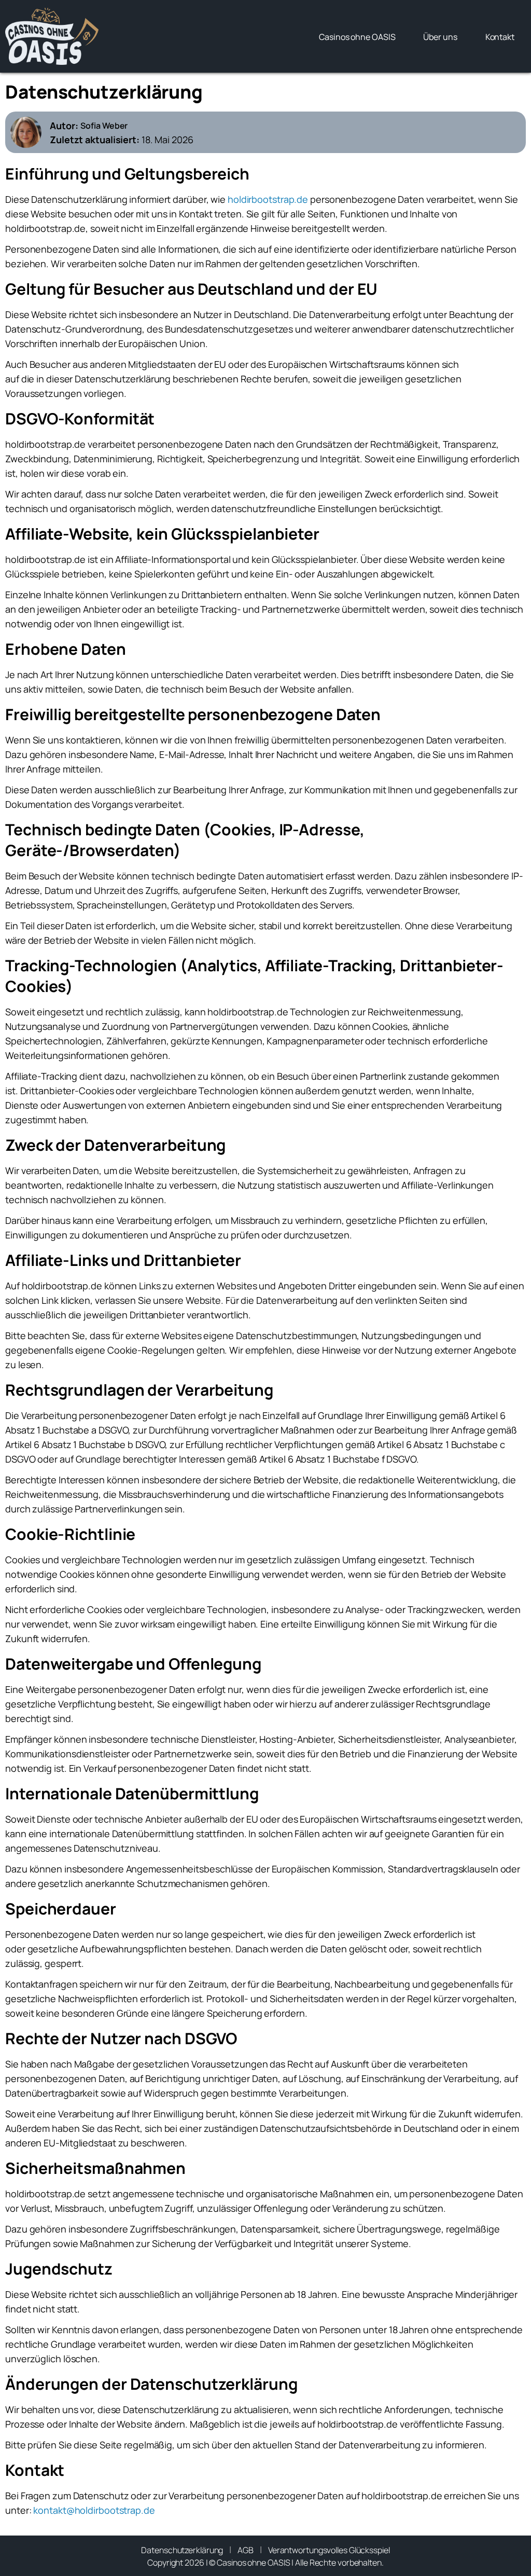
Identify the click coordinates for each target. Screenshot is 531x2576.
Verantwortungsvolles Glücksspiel (329, 2550)
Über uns (440, 37)
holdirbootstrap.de (268, 199)
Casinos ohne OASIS (357, 37)
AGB (246, 2550)
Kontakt (500, 37)
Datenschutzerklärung (182, 2550)
